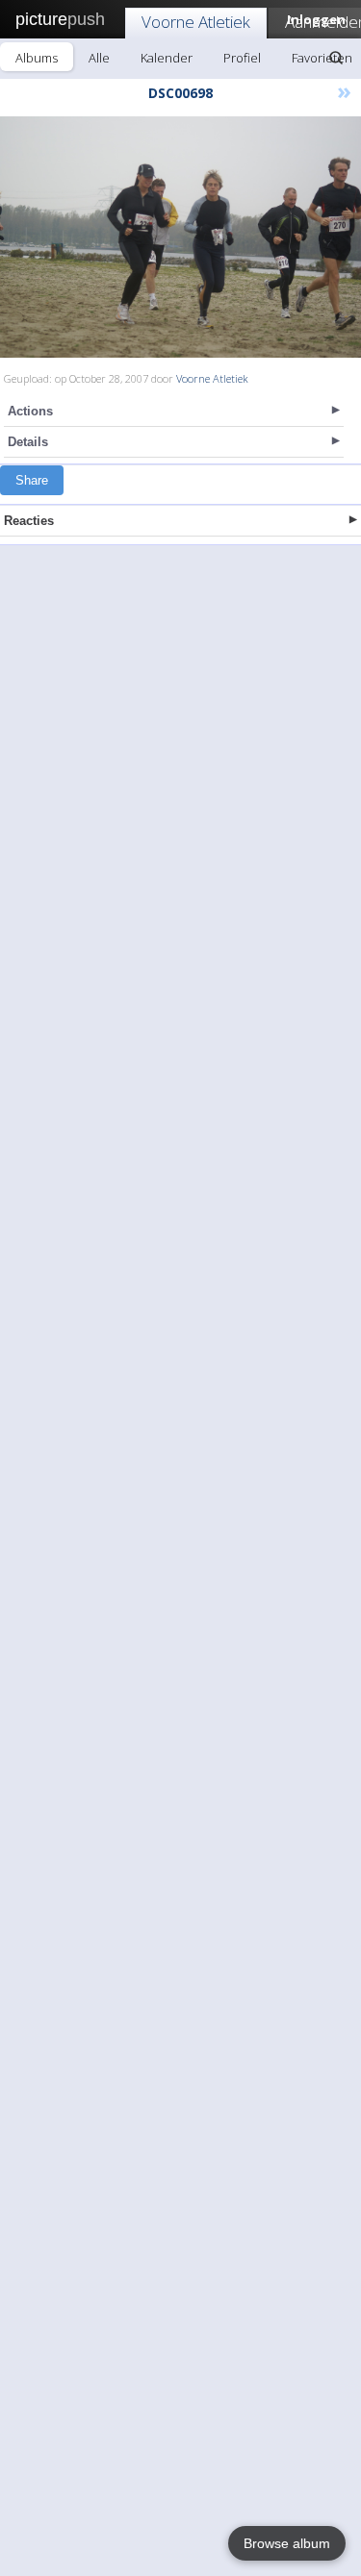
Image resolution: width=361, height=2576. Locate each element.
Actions (30, 411)
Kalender (167, 58)
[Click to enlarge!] (180, 237)
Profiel (242, 58)
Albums (37, 58)
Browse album (287, 2543)
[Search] (336, 58)
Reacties (29, 521)
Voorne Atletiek (196, 22)
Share (32, 480)
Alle (99, 58)
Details (28, 442)
